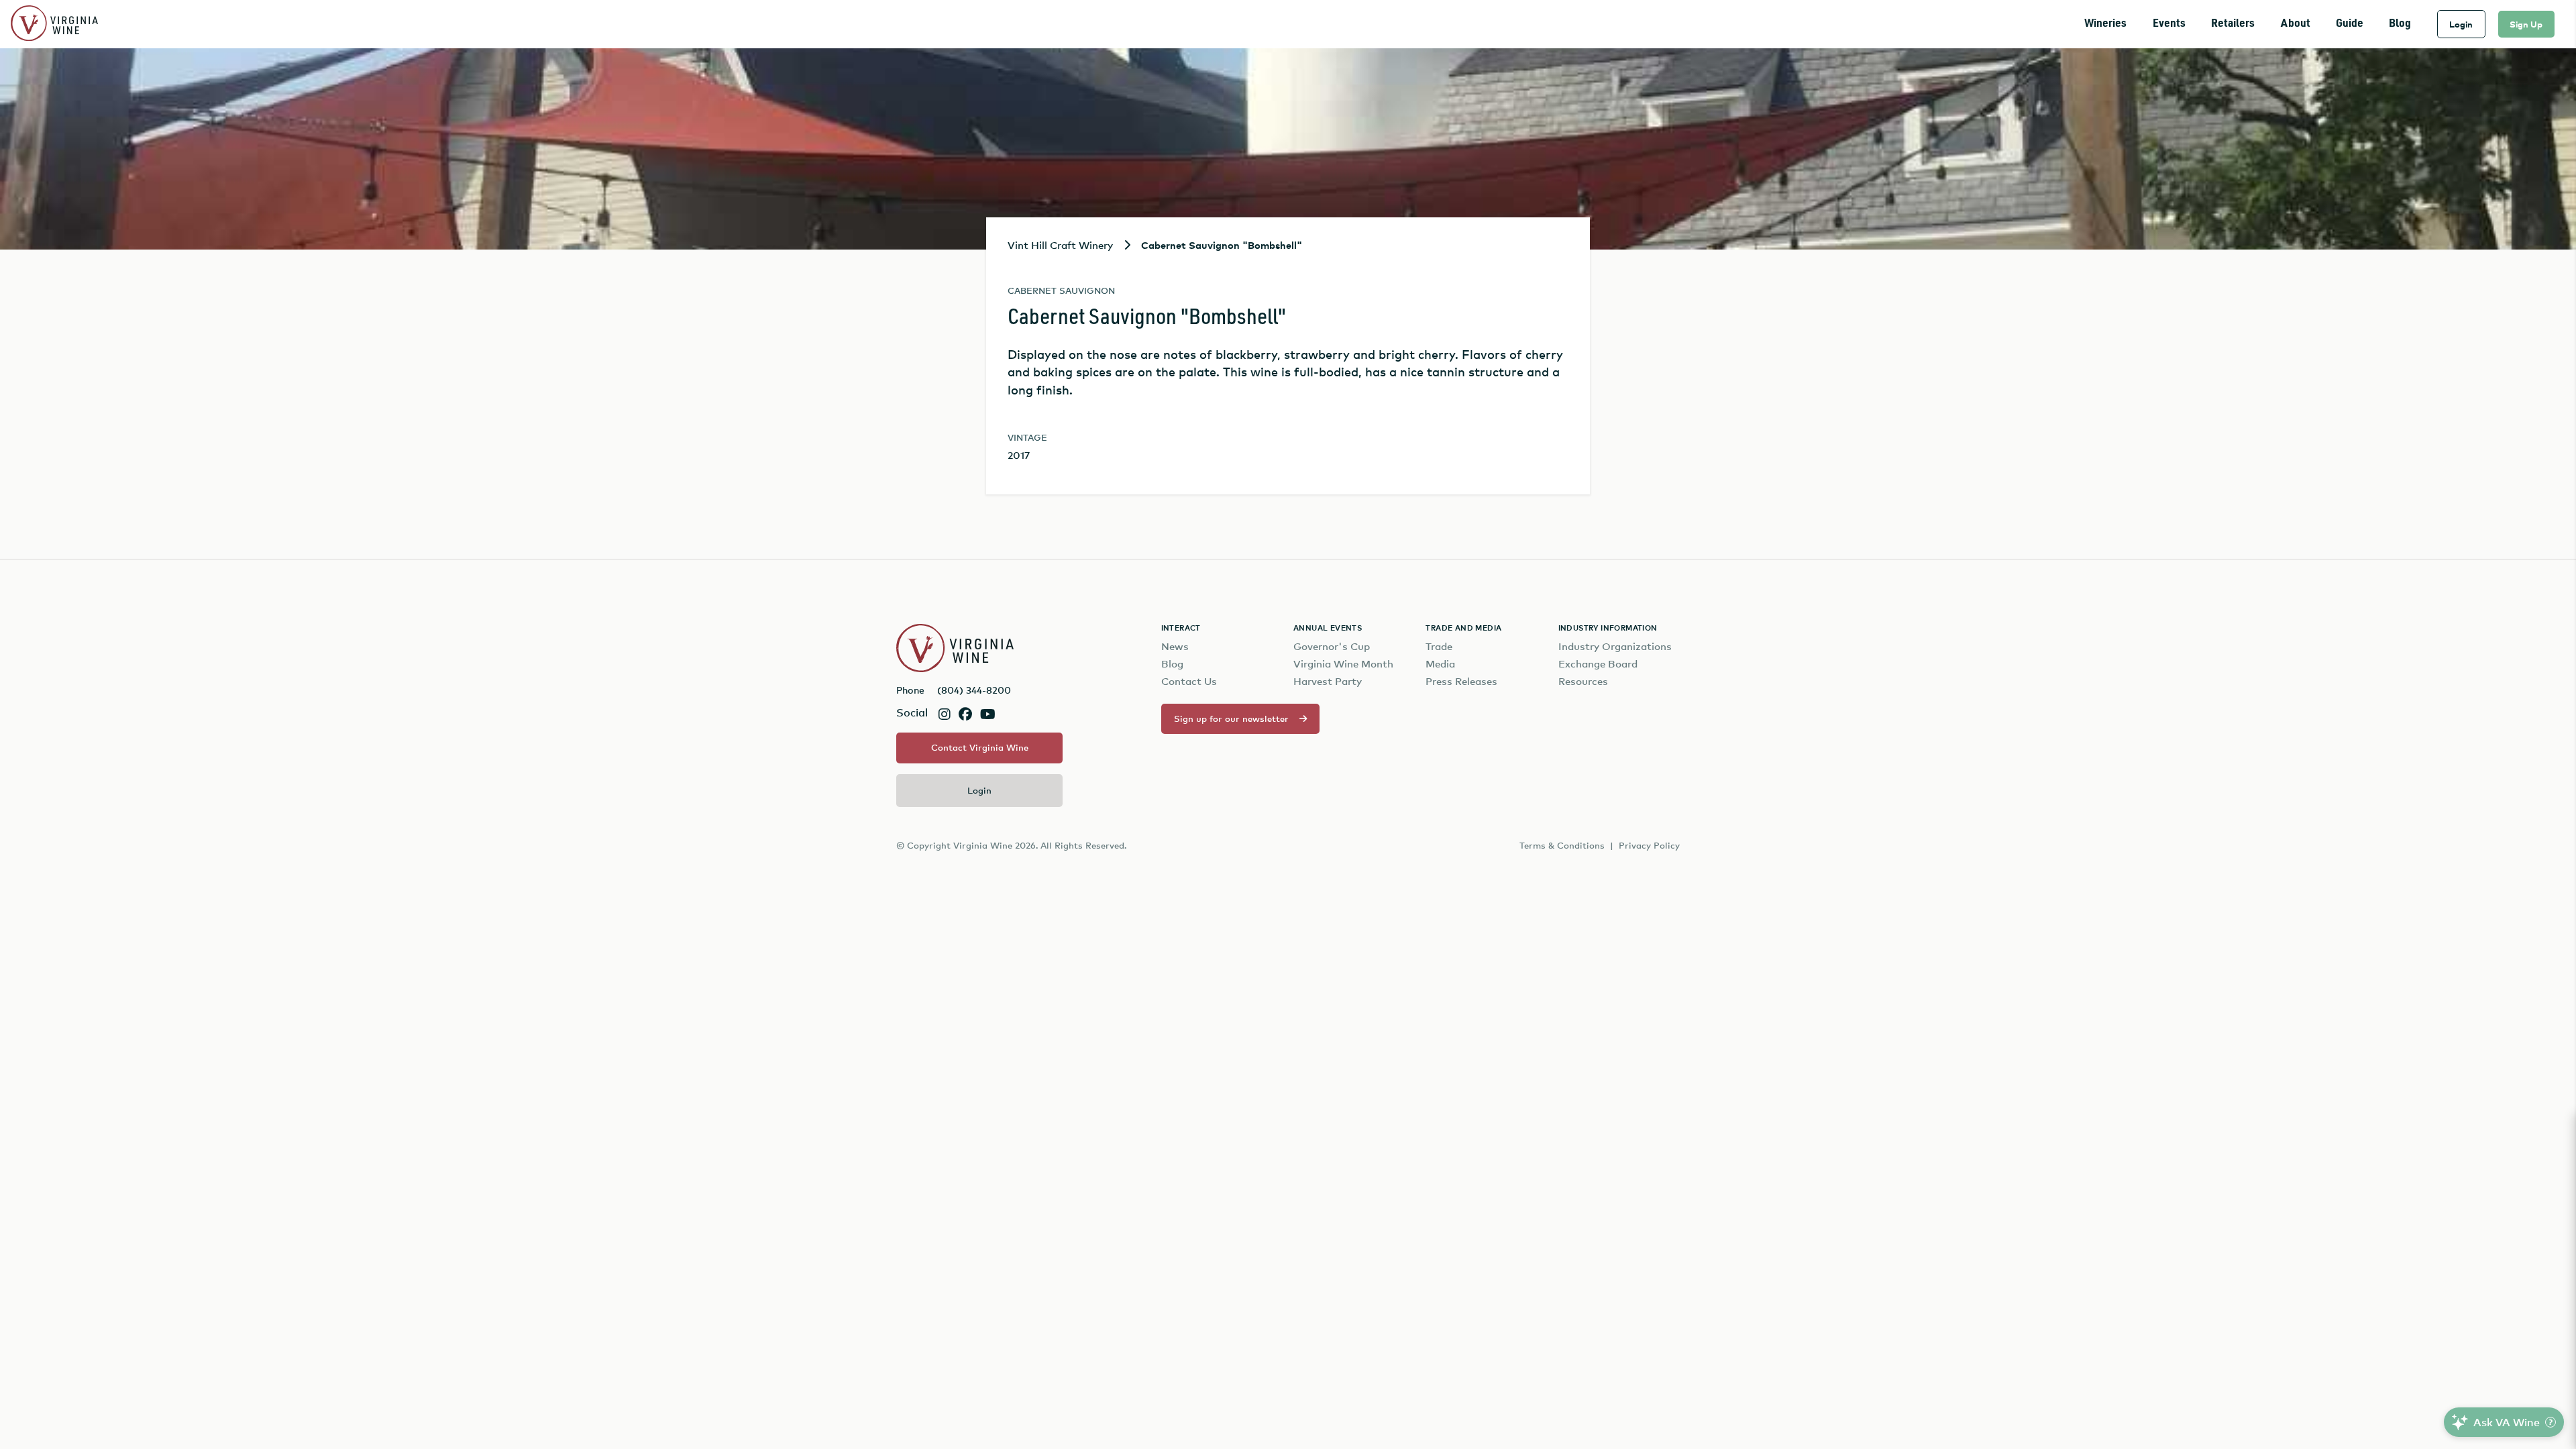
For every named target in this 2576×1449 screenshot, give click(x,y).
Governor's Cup (1332, 646)
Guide (2350, 24)
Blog (2400, 24)
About (2296, 24)
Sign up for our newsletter (1231, 718)
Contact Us (1189, 681)
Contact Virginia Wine (980, 747)
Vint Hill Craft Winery (1060, 245)
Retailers (2233, 24)
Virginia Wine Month (1343, 664)
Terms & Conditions (1562, 845)
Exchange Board (1598, 664)
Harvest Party (1328, 681)
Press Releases (1461, 681)
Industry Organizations (1615, 646)
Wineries (2105, 24)
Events (2169, 24)
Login (2461, 24)
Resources (1583, 681)
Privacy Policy (1649, 845)
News (1175, 646)
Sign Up (2526, 24)
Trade (1439, 646)
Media (1440, 664)
